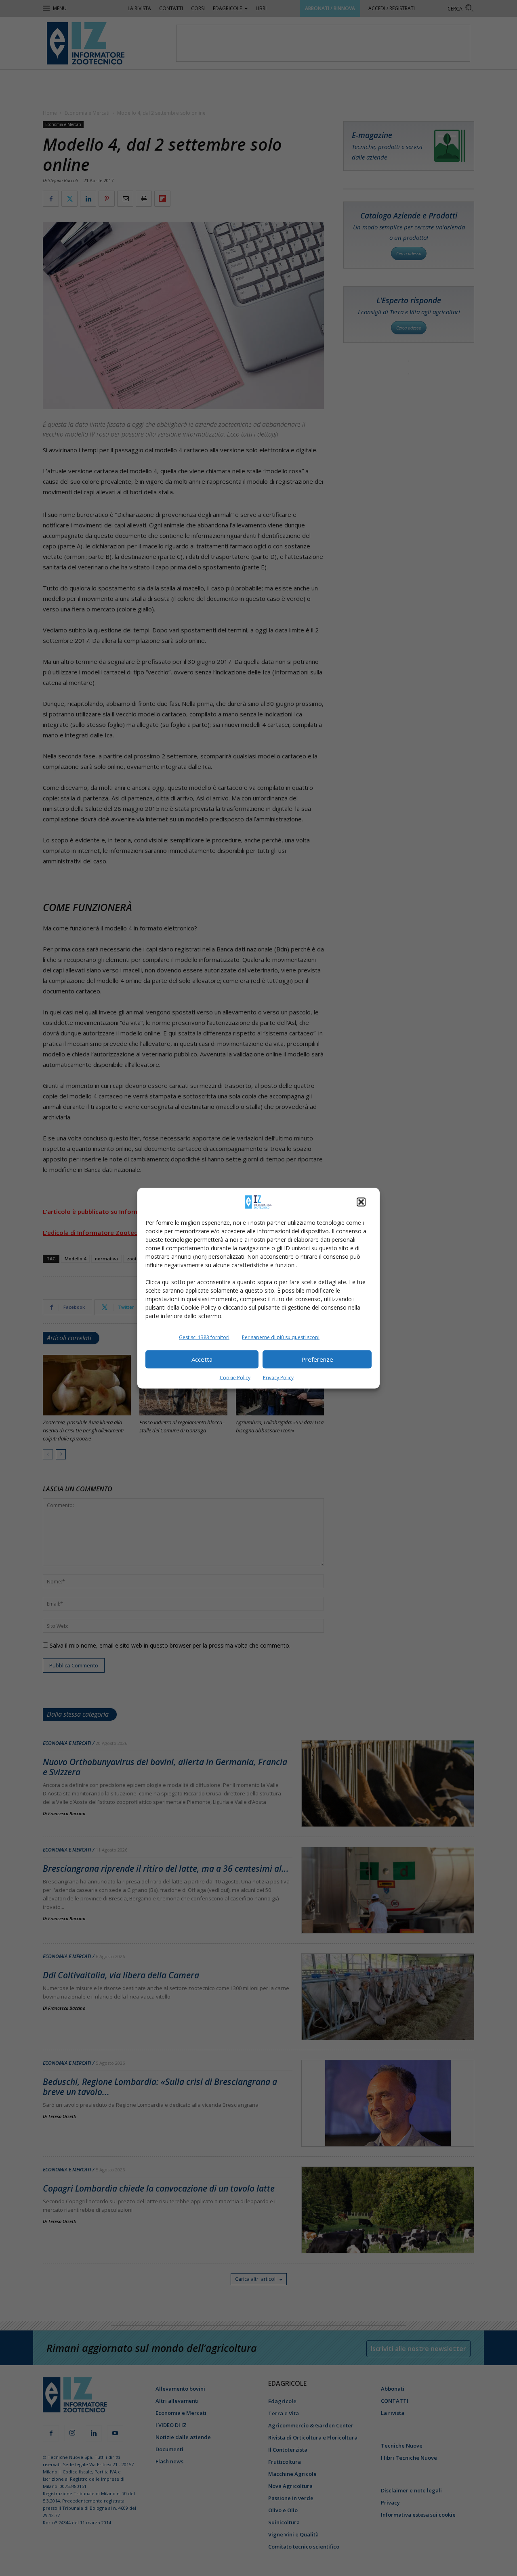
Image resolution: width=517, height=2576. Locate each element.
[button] (361, 1202)
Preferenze (317, 1359)
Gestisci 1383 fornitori (204, 1337)
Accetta (202, 1359)
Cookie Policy (235, 1377)
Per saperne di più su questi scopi (281, 1337)
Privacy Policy (278, 1377)
